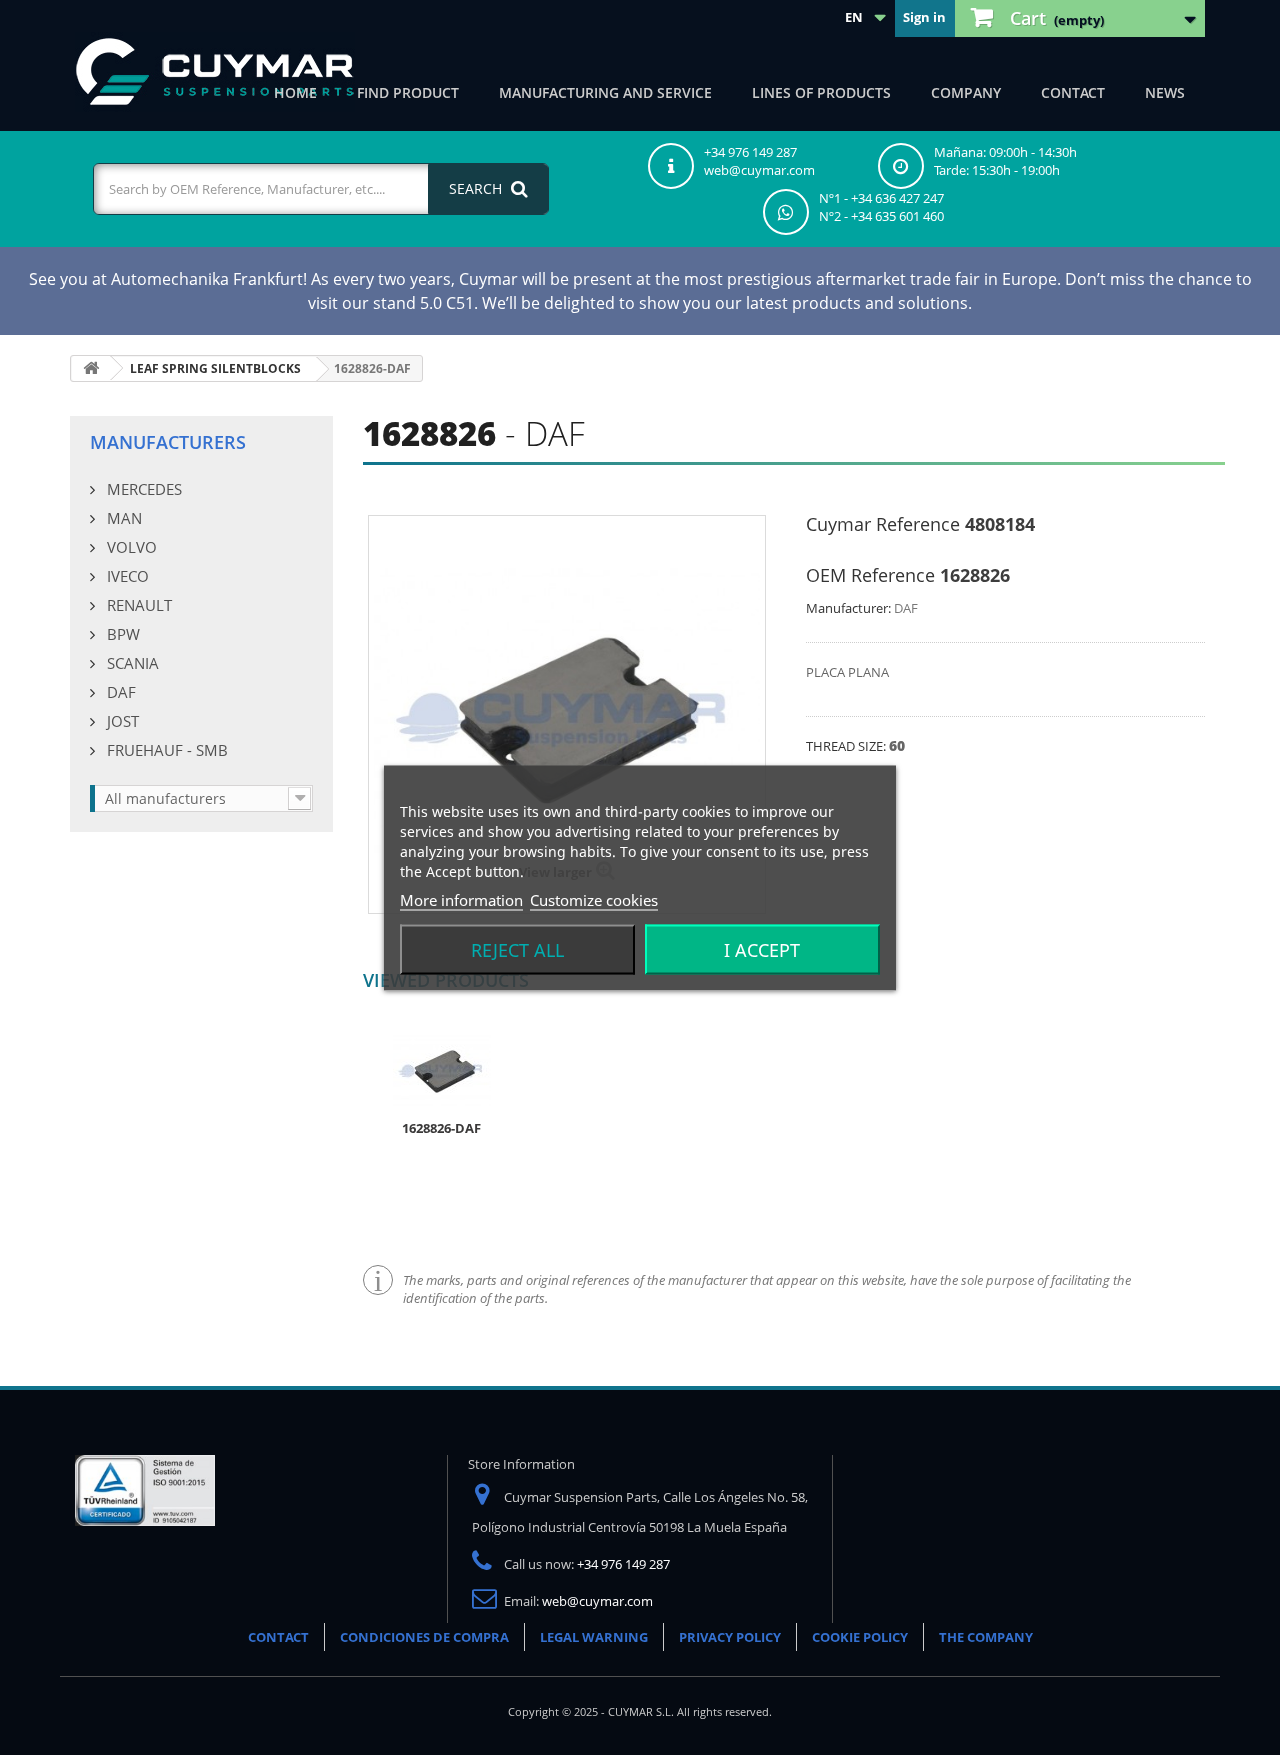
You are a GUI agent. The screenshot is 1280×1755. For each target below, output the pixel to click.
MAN (122, 518)
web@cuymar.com (597, 1601)
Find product (408, 92)
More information (461, 899)
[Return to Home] (91, 368)
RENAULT (137, 605)
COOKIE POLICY (860, 1637)
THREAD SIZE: (847, 746)
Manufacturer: (848, 608)
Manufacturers (168, 442)
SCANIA (131, 663)
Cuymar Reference (883, 524)
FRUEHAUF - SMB (165, 750)
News (1165, 92)
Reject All (517, 949)
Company (966, 92)
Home (295, 92)
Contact (1073, 92)
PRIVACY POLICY (730, 1637)
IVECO (126, 576)
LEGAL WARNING (594, 1637)
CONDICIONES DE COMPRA (424, 1637)
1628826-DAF (441, 1128)
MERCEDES (142, 489)
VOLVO (130, 547)
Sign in (924, 17)
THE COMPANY (986, 1637)
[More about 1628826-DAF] (442, 1069)
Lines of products (821, 92)
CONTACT (278, 1637)
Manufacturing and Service (605, 92)
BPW (121, 634)
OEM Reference (870, 575)
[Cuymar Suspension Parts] (215, 72)
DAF (119, 692)
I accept (762, 949)
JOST (121, 721)
